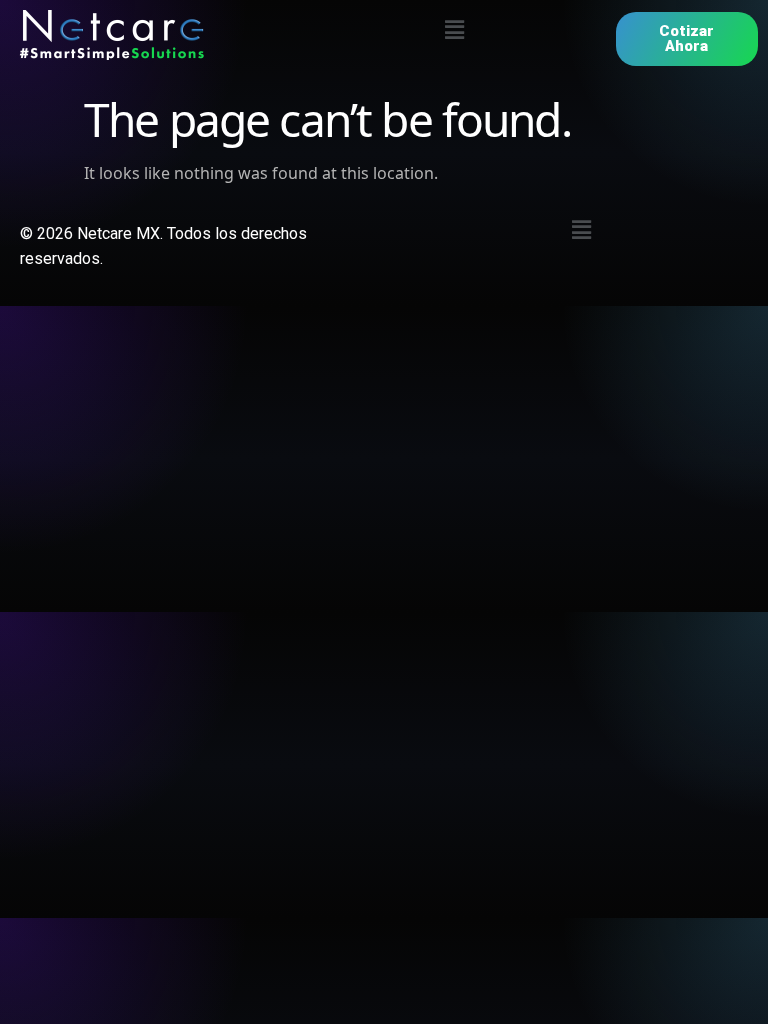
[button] (455, 29)
